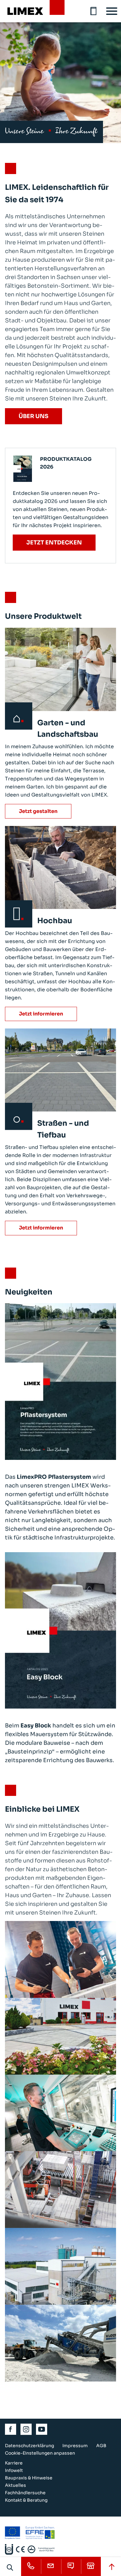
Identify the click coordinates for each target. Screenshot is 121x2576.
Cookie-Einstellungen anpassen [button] (40, 2453)
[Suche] (10, 2567)
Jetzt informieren (41, 1014)
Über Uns (34, 416)
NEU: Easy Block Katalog (60, 1660)
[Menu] (112, 11)
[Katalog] (94, 11)
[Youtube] (42, 2429)
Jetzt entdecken (54, 543)
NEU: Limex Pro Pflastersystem (60, 1424)
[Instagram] (26, 2429)
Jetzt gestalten (38, 811)
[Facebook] (11, 2429)
